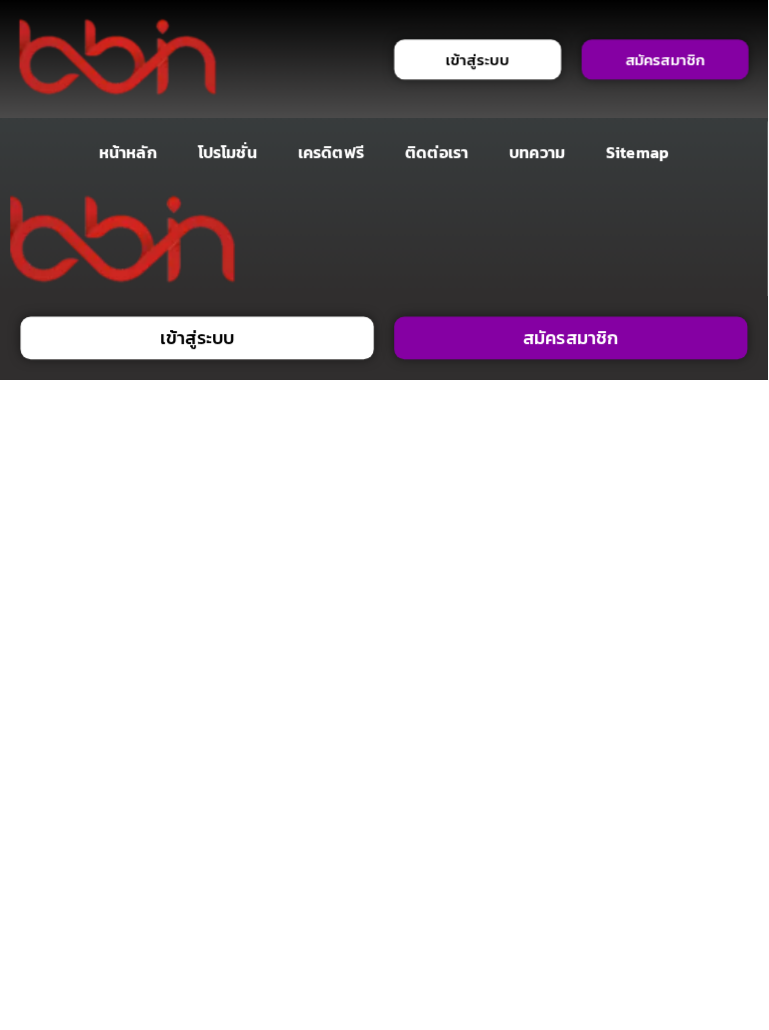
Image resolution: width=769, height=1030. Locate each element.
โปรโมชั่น (227, 152)
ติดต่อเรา (436, 152)
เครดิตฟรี (331, 152)
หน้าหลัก (128, 152)
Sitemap (637, 152)
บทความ (537, 152)
